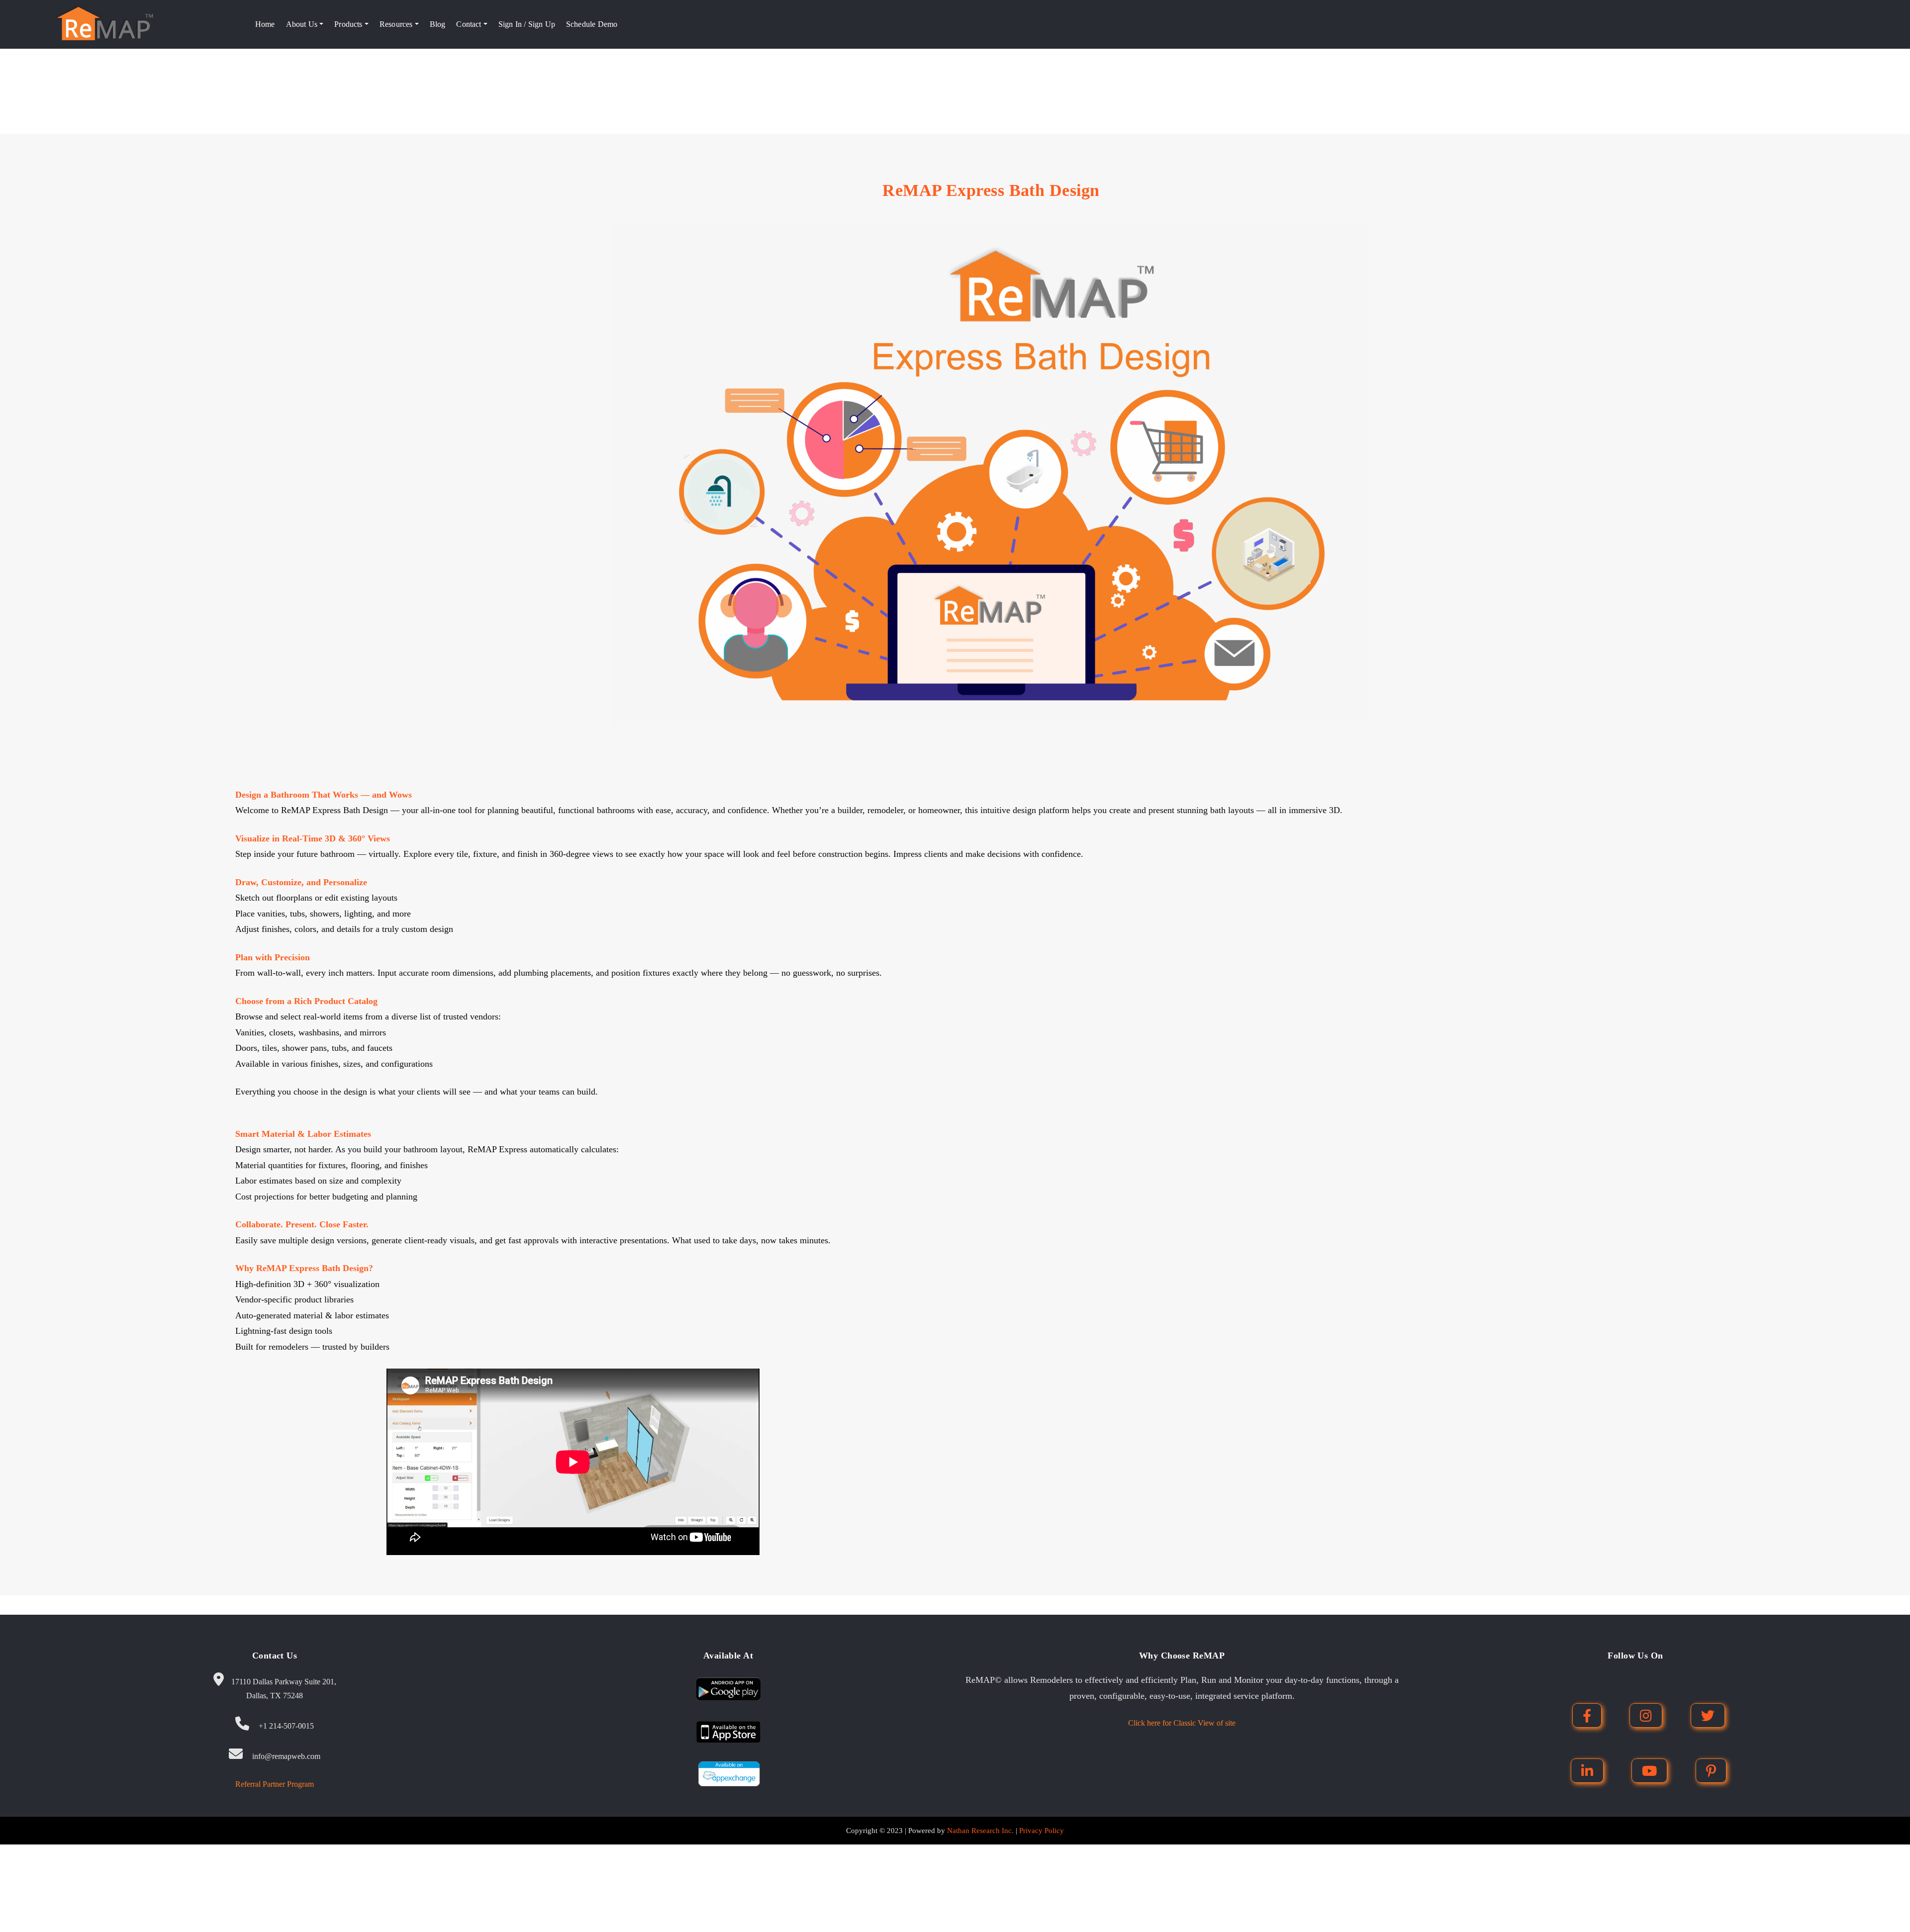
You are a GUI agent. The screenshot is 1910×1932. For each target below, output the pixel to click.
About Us (303, 24)
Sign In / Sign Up (527, 24)
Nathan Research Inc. (980, 1831)
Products (349, 24)
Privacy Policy (1042, 1831)
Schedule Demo (592, 24)
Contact (470, 24)
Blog (438, 24)
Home (265, 24)
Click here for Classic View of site (1182, 1723)
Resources (397, 24)
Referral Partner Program (275, 1784)
